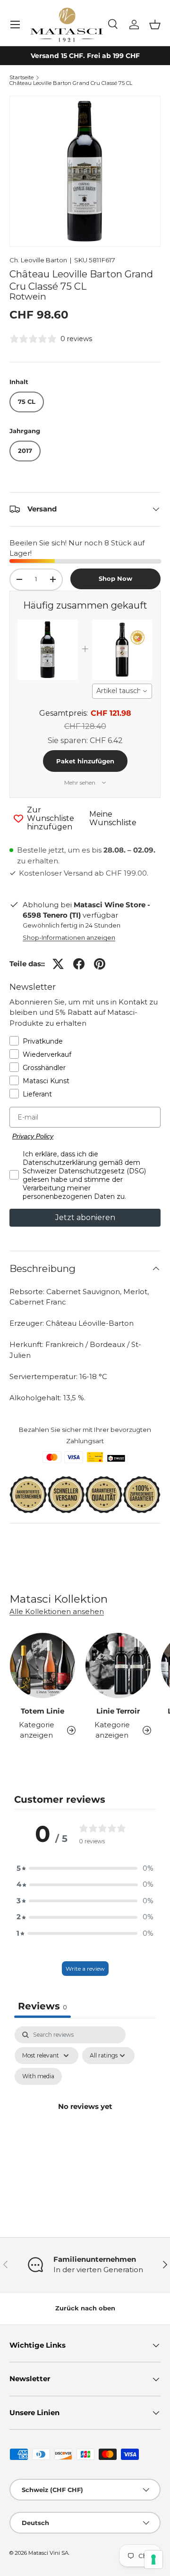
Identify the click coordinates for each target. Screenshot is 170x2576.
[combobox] (122, 691)
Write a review (85, 1969)
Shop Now (115, 578)
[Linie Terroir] (118, 1665)
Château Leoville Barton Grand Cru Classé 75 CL (71, 83)
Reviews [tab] (42, 2006)
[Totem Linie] (42, 1665)
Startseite (21, 78)
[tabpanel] (85, 2117)
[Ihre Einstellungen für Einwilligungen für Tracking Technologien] (153, 2559)
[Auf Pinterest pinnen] (100, 964)
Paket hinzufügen (85, 761)
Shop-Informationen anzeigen (69, 937)
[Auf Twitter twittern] (58, 964)
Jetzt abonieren (85, 1217)
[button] (155, 25)
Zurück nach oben (85, 2308)
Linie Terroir (118, 1711)
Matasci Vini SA (48, 2553)
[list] (85, 171)
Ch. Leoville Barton (38, 260)
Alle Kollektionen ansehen (57, 1611)
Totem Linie (42, 1711)
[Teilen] (79, 964)
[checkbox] (38, 2076)
